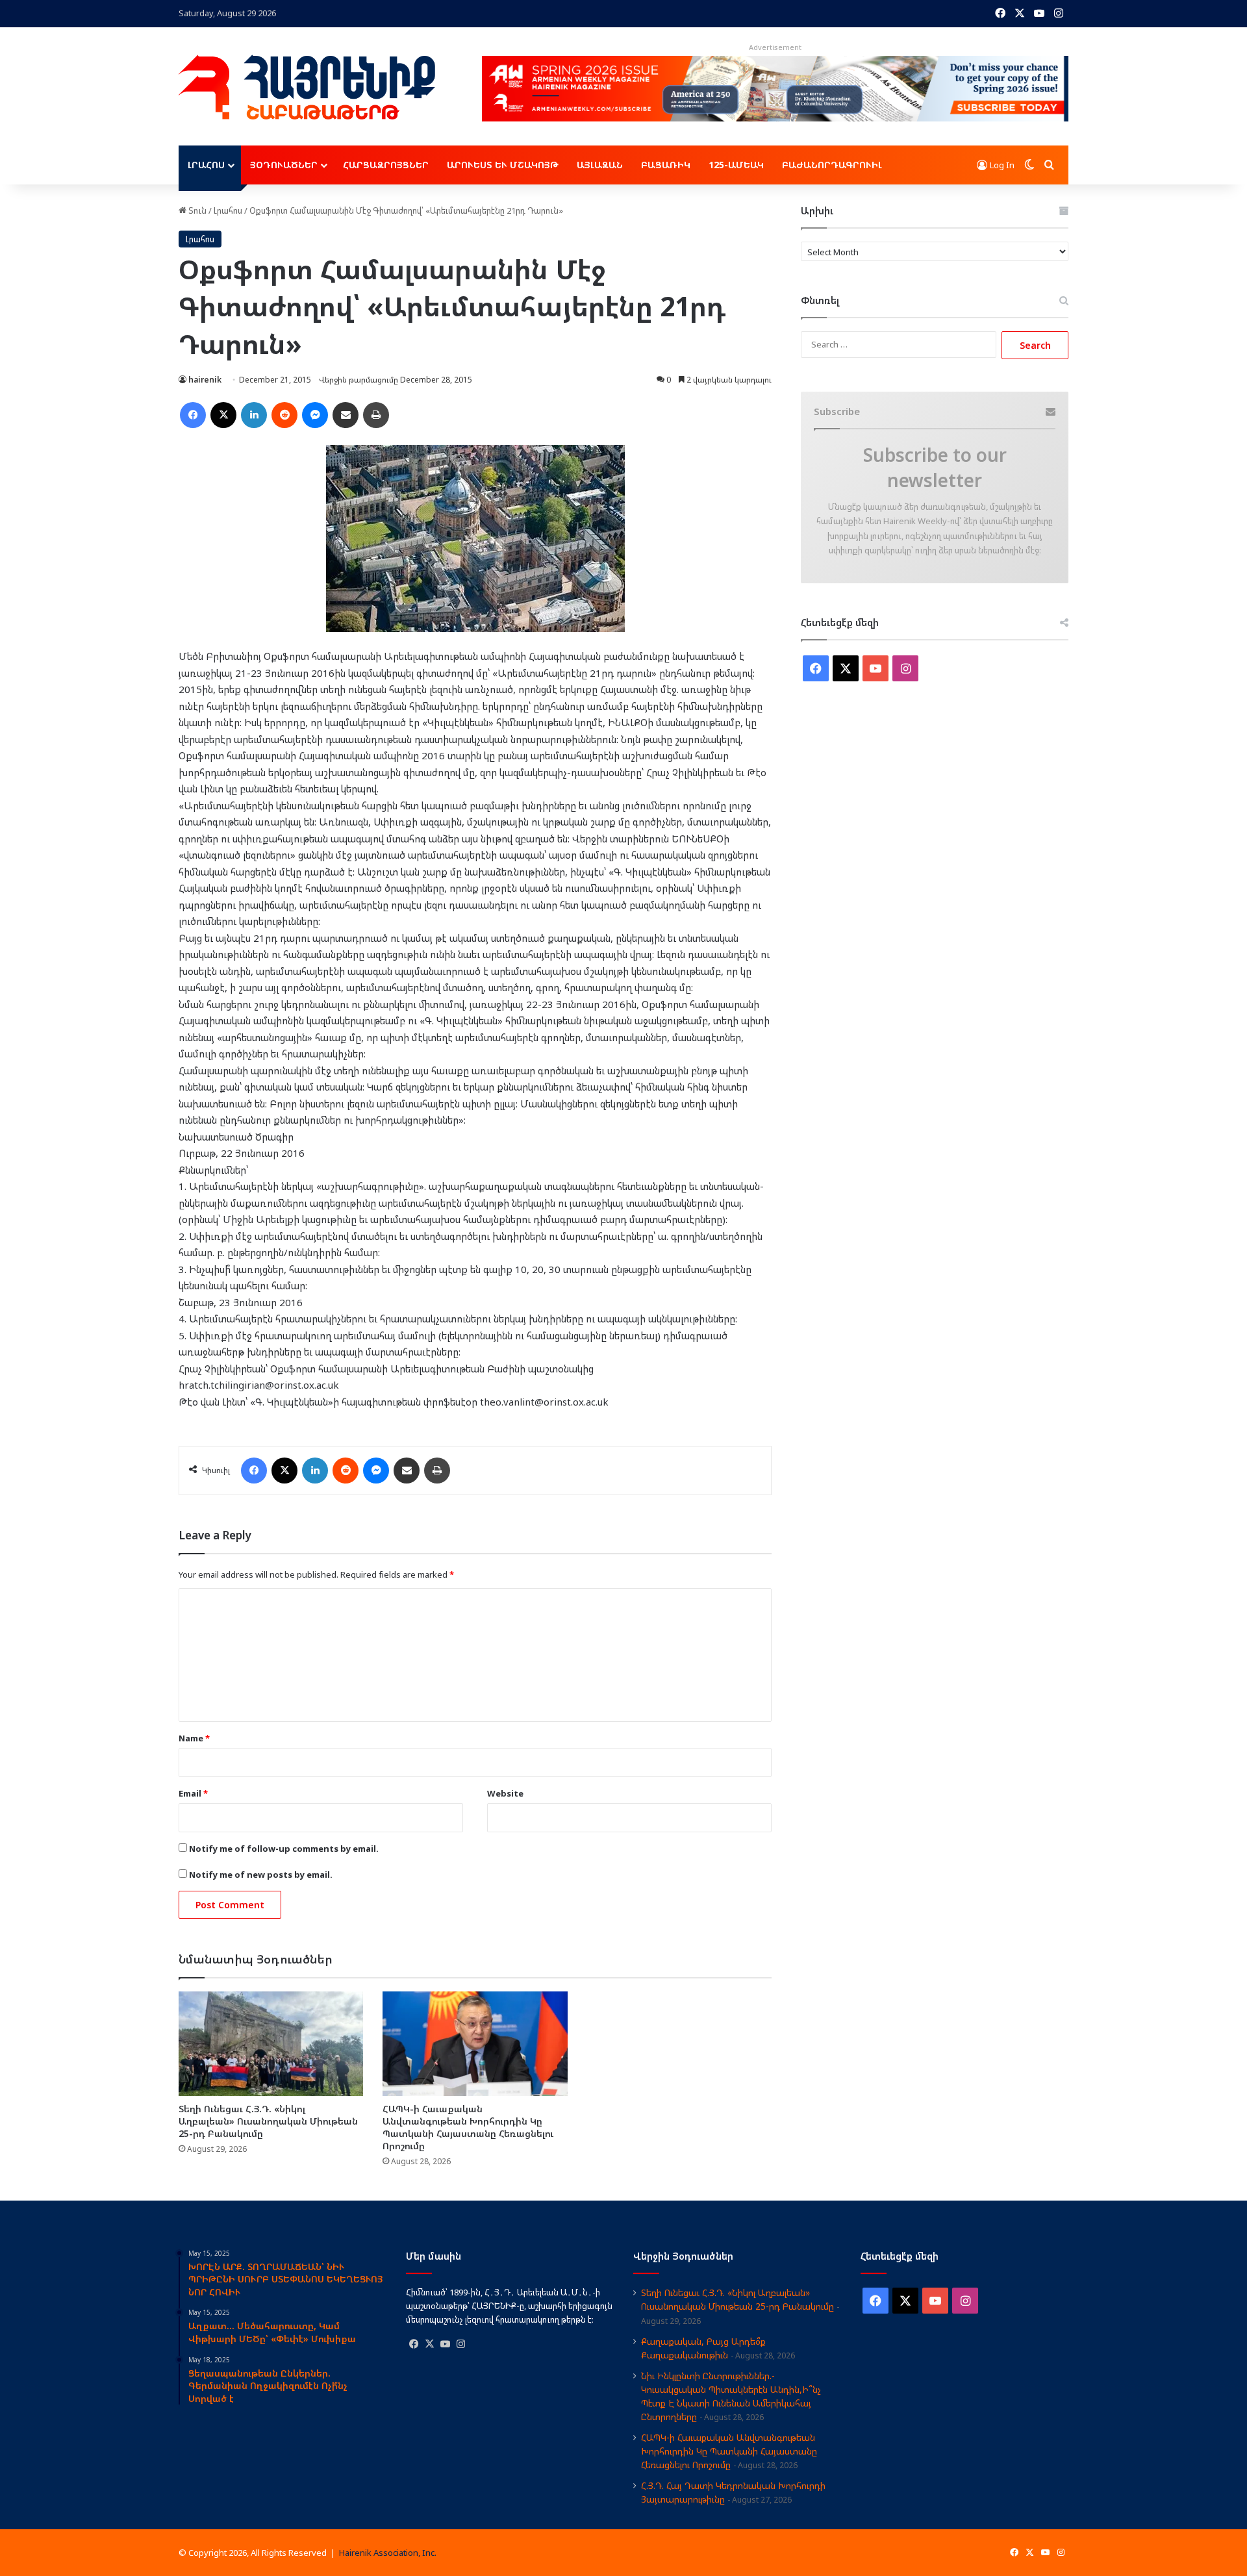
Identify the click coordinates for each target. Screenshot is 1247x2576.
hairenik (205, 380)
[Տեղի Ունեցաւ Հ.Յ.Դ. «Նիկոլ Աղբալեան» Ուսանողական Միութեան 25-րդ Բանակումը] (271, 2043)
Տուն (196, 210)
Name (194, 1738)
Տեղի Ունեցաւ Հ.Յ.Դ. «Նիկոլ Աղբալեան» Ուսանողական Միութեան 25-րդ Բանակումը (268, 2121)
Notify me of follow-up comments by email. (284, 1849)
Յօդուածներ (284, 165)
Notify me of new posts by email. (261, 1875)
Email (193, 1793)
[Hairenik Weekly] (307, 87)
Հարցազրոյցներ (386, 165)
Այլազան (600, 165)
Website (505, 1793)
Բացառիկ (666, 165)
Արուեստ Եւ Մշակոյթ (503, 165)
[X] (429, 2344)
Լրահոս (206, 165)
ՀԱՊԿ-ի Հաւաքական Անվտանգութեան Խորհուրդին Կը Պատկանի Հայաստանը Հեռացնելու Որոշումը (468, 2127)
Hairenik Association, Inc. (388, 2553)
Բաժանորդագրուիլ (832, 165)
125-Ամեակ (736, 165)
